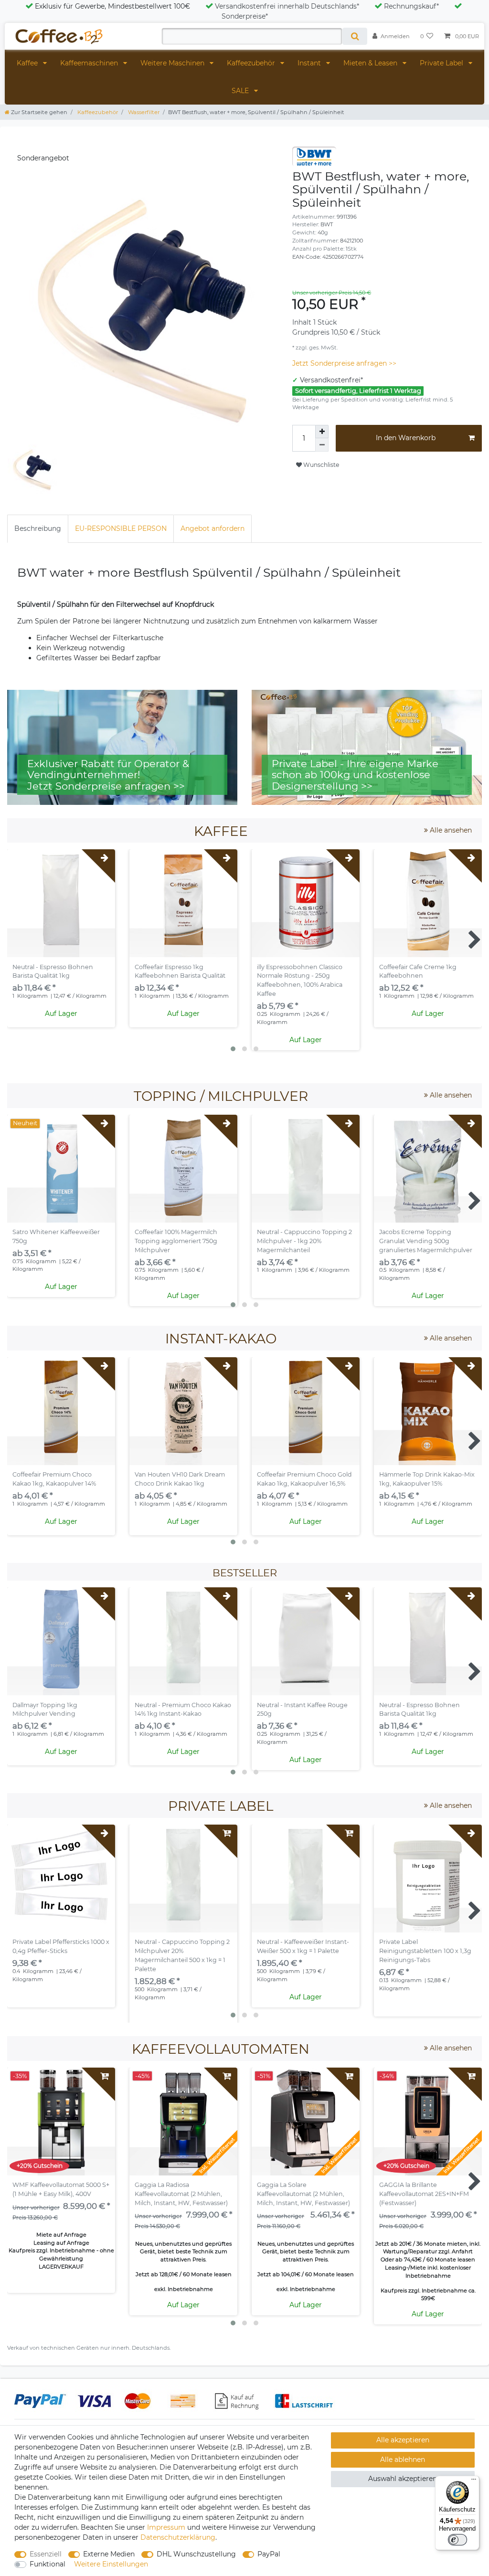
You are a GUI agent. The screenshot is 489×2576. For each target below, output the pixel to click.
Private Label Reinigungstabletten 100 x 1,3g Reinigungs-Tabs (425, 1951)
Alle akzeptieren (403, 2440)
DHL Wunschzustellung (196, 2554)
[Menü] (474, 2481)
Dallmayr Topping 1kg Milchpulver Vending (45, 1710)
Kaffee (28, 63)
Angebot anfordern (213, 528)
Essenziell (46, 2554)
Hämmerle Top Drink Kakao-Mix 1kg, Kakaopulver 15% (427, 1479)
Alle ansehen (450, 830)
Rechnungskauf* (411, 6)
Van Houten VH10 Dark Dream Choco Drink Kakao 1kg (180, 1479)
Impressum (166, 2527)
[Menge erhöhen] (322, 432)
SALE (241, 91)
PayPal (269, 2554)
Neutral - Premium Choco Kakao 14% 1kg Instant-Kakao (183, 1710)
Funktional (48, 2564)
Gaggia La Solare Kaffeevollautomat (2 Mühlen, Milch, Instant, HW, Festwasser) (303, 2194)
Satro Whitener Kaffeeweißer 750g (56, 1236)
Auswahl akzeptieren (403, 2479)
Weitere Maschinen (173, 63)
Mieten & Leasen (371, 63)
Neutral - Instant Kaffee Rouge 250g (302, 1710)
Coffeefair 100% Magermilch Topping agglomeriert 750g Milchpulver (176, 1241)
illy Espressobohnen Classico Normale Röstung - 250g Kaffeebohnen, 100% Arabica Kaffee (300, 981)
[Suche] (355, 36)
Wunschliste (320, 465)
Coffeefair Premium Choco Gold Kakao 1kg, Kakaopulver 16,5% (304, 1479)
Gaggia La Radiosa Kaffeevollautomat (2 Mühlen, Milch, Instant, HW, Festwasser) (181, 2194)
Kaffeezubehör (252, 63)
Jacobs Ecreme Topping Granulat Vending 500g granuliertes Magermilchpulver (426, 1241)
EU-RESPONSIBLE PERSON (121, 528)
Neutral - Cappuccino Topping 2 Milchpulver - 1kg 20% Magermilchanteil (304, 1241)
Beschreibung (38, 528)
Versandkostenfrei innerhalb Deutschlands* (287, 6)
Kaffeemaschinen (90, 63)
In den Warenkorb (406, 438)
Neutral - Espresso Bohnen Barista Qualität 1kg (53, 971)
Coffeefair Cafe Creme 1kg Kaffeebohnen (418, 971)
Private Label (442, 63)
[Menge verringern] (322, 445)
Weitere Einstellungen (111, 2564)
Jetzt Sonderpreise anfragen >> (344, 363)
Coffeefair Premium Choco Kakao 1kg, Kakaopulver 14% (54, 1479)
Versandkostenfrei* (331, 380)
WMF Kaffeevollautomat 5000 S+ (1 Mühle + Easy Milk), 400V (61, 2189)
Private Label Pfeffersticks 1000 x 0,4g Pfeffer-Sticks (61, 1946)
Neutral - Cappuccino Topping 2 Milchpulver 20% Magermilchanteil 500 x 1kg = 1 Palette (182, 1955)
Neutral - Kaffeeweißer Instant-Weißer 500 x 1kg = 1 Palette (303, 1946)
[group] (183, 903)
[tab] (38, 529)
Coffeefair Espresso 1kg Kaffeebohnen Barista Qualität (180, 971)
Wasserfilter (143, 112)
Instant (310, 63)
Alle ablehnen (403, 2460)
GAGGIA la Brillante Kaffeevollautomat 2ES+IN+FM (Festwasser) (424, 2194)
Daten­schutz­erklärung (178, 2537)
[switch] (457, 2540)
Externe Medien (109, 2554)
